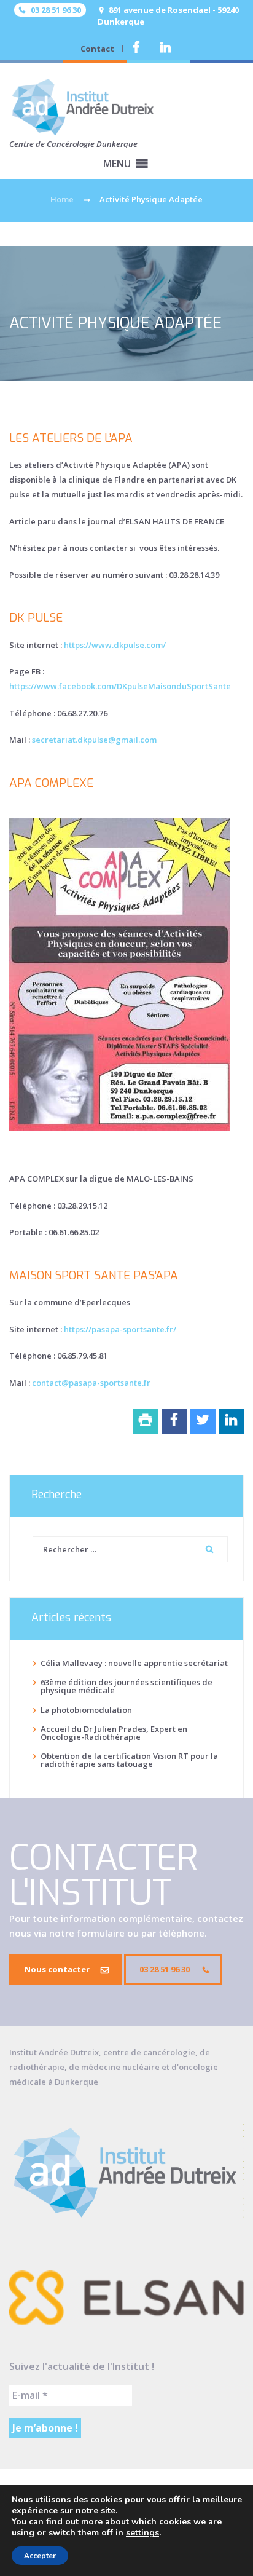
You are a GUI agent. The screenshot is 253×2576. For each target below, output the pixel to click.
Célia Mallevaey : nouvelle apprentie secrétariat (134, 1663)
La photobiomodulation (86, 1710)
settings (142, 2533)
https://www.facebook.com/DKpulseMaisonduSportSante (120, 686)
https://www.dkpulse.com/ (115, 645)
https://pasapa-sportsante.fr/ (120, 1329)
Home (62, 199)
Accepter (40, 2556)
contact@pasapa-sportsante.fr (91, 1383)
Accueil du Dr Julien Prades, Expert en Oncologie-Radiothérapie (114, 1733)
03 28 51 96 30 (165, 1969)
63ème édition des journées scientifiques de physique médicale (126, 1686)
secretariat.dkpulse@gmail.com (94, 740)
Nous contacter (57, 1969)
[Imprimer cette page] (146, 1421)
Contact (97, 49)
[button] (117, 164)
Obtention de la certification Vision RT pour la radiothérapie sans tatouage (129, 1760)
